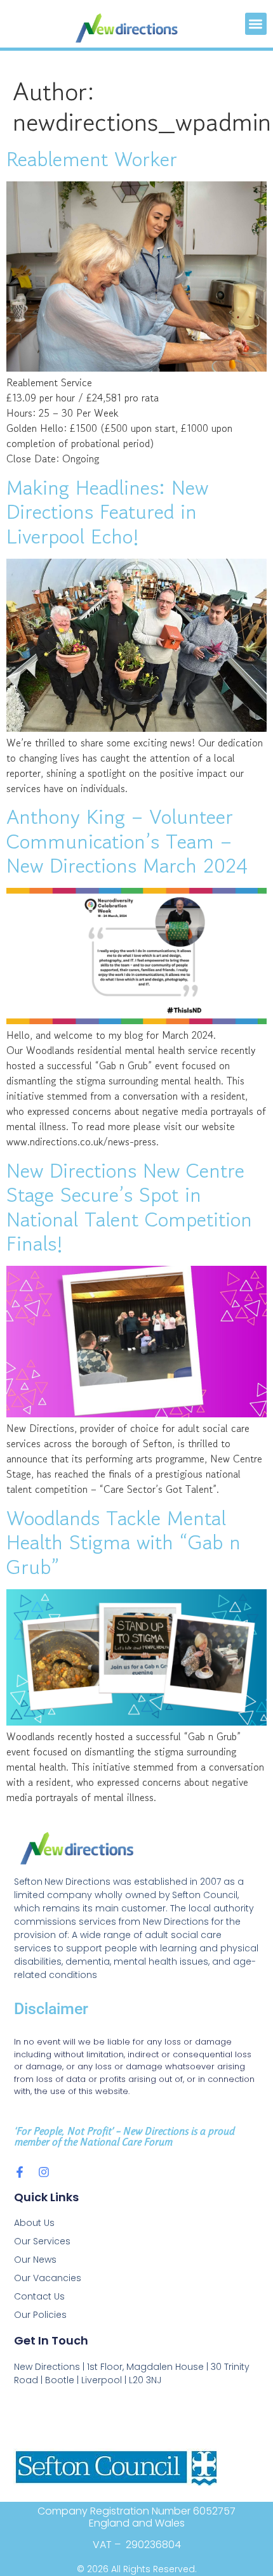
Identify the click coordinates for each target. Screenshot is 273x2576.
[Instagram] (44, 2172)
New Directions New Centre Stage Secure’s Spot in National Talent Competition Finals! (129, 1207)
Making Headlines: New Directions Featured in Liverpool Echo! (107, 512)
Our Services (42, 2241)
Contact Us (39, 2296)
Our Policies (40, 2315)
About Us (34, 2223)
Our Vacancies (48, 2278)
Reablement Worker (92, 159)
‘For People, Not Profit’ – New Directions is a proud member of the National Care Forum (124, 2136)
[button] (256, 24)
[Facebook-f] (20, 2172)
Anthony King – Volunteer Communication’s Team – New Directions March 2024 (127, 841)
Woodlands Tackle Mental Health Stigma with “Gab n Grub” (123, 1543)
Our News (35, 2260)
